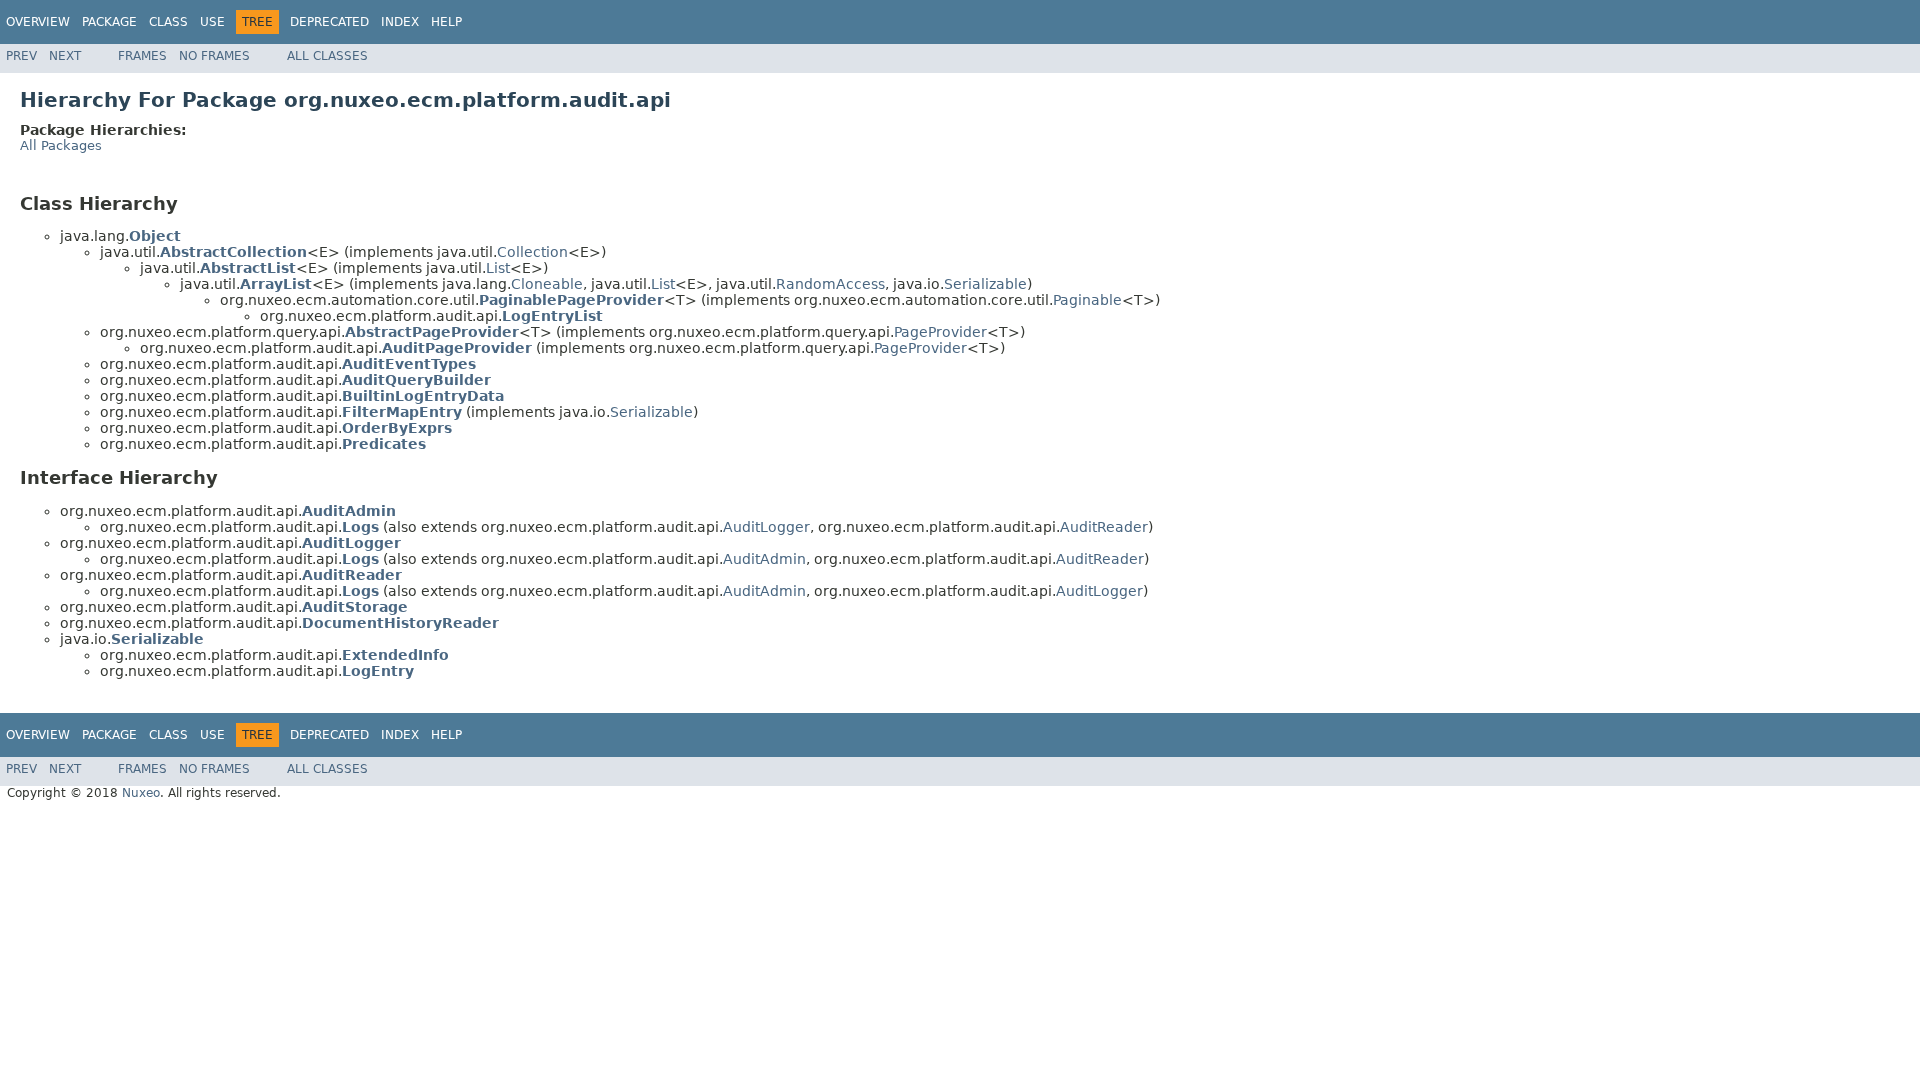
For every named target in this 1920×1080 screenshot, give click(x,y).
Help (446, 22)
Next (65, 56)
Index (400, 22)
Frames (142, 56)
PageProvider (940, 332)
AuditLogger (766, 527)
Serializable (985, 284)
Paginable (1087, 300)
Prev (21, 56)
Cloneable (547, 284)
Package (109, 22)
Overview (38, 22)
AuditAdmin (764, 559)
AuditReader (1104, 527)
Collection (532, 252)
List (498, 268)
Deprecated (329, 22)
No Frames (214, 56)
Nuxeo (141, 793)
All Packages (61, 145)
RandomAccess (830, 284)
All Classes (327, 56)
